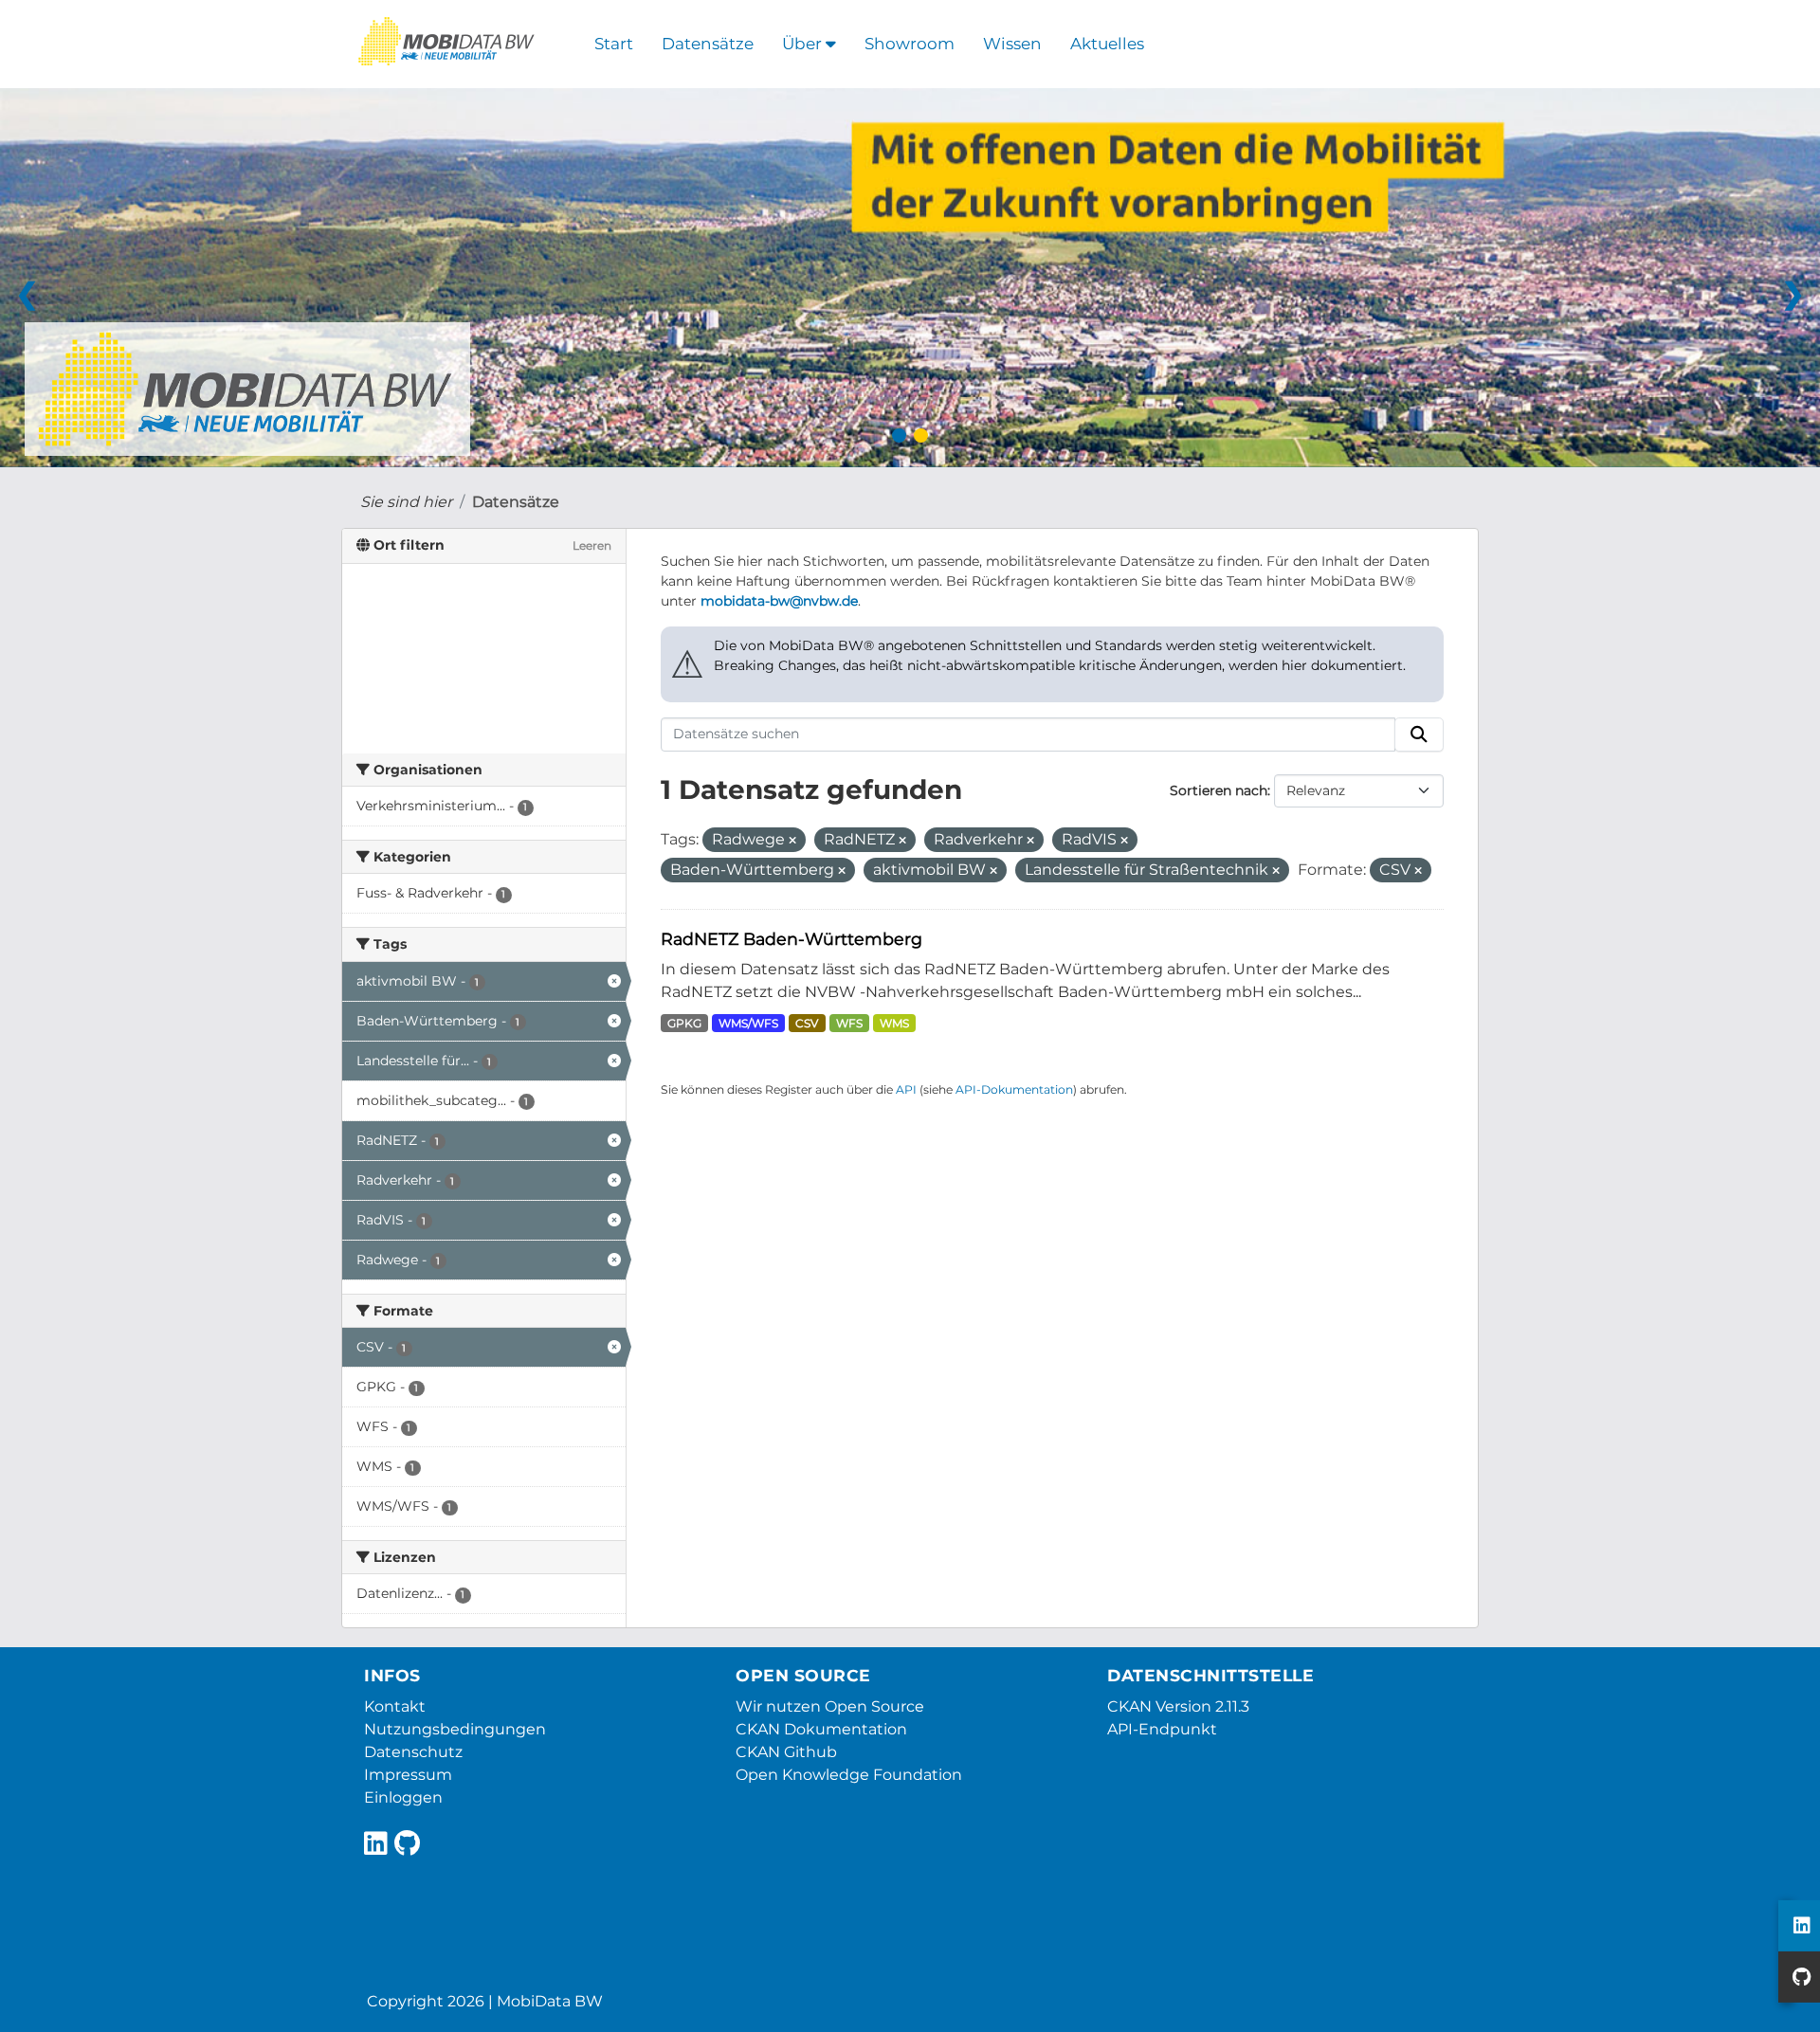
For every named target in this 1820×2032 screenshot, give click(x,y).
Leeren (592, 545)
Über (804, 44)
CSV (807, 1023)
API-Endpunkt (1162, 1729)
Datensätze (708, 44)
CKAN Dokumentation (821, 1729)
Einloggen (403, 1797)
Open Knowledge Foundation (849, 1775)
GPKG (684, 1023)
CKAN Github (786, 1752)
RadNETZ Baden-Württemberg (792, 939)
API (906, 1089)
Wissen (1012, 44)
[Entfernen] (792, 841)
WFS (849, 1023)
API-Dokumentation (1014, 1089)
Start (614, 44)
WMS (894, 1023)
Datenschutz (413, 1752)
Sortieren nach (1219, 790)
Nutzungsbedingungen (455, 1729)
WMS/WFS (748, 1023)
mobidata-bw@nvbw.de (779, 601)
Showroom (910, 44)
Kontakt (395, 1706)
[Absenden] (1419, 735)
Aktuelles (1107, 44)
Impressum (408, 1775)
